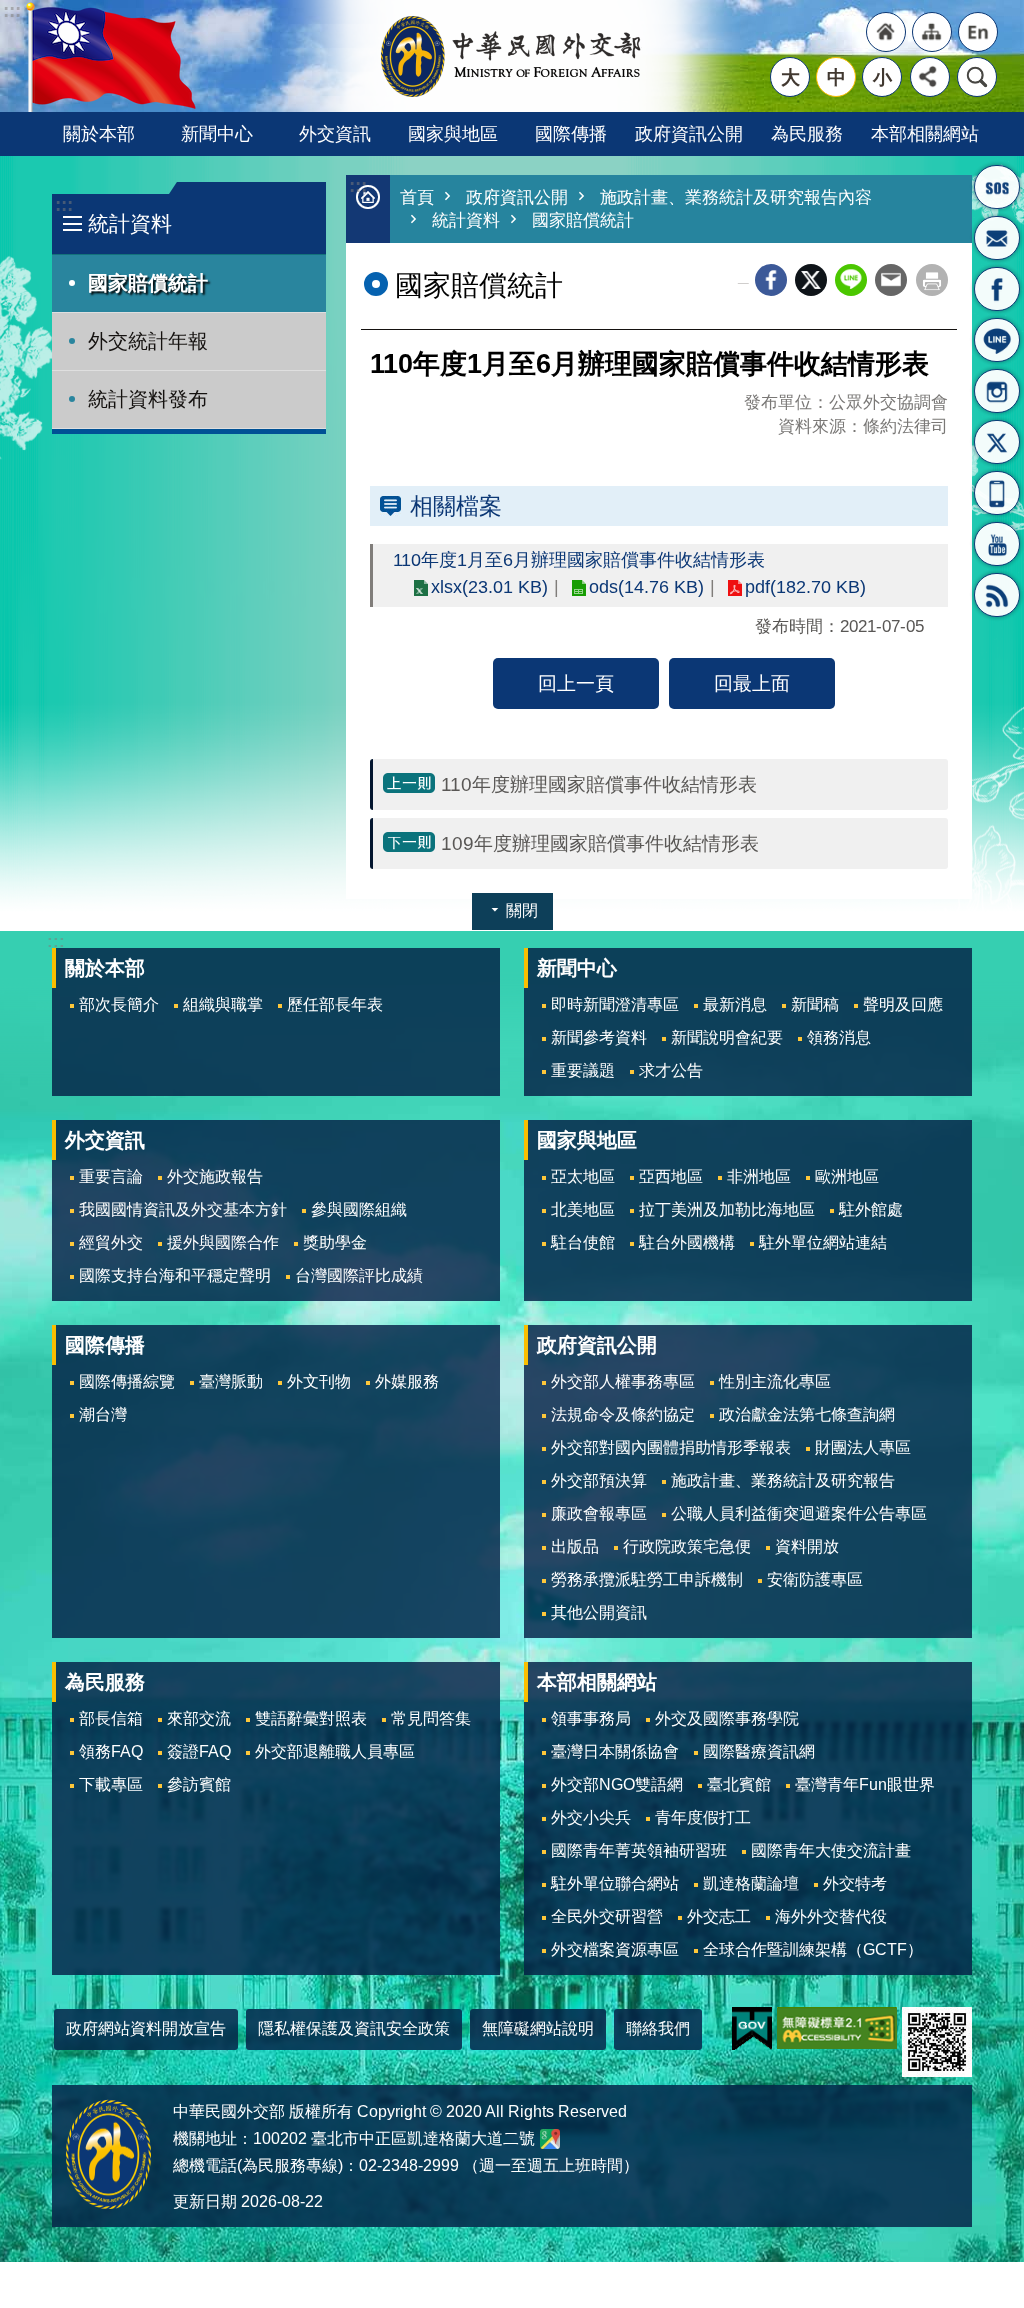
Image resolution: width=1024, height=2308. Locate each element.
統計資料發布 (148, 399)
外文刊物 (319, 1381)
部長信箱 (997, 238)
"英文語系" (978, 32)
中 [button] (836, 77)
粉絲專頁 (997, 289)
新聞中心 (217, 133)
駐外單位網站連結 (823, 1242)
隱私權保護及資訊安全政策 (354, 2028)
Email (891, 280)
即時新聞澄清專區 (615, 1004)
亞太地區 (583, 1176)
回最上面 (752, 683)
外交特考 (855, 1883)
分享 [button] (930, 77)
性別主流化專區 (775, 1381)
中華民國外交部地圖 (550, 2139)
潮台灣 (103, 1414)
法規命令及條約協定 (623, 1414)
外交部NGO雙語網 (617, 1784)
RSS (997, 595)
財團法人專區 (863, 1447)
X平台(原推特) (997, 442)
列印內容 (932, 280)
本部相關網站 (925, 133)
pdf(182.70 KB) (805, 587)
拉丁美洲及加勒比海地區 (727, 1209)
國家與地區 (453, 133)
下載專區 (111, 1784)
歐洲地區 (847, 1176)
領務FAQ (111, 1751)
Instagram (997, 391)
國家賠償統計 (148, 283)
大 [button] (790, 77)
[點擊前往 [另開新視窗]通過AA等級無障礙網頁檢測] (837, 2028)
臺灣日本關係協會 (615, 1751)
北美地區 (583, 1209)
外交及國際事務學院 (727, 1718)
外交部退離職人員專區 (335, 1751)
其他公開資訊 (599, 1612)
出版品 (575, 1546)
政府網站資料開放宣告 (146, 2028)
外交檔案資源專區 (615, 1949)
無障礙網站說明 (538, 2028)
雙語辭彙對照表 (311, 1718)
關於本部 (99, 133)
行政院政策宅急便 (687, 1546)
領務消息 (839, 1037)
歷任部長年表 (335, 1004)
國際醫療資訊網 (759, 1751)
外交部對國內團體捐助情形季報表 (671, 1447)
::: (64, 204)
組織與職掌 (223, 1004)
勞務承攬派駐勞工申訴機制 (647, 1579)
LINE (997, 340)
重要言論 (111, 1176)
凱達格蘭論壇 (751, 1883)
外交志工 (719, 1916)
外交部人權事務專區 (623, 1381)
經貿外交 (111, 1242)
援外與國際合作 (223, 1242)
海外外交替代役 (831, 1916)
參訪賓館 (199, 1784)
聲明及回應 (903, 1004)
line (851, 280)
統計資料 (466, 220)
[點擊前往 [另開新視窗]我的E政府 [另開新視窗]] (752, 2028)
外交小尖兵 (591, 1817)
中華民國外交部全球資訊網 (512, 56)
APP (997, 493)
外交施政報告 (215, 1176)
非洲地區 (759, 1176)
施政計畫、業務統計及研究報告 (783, 1480)
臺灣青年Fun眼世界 (865, 1784)
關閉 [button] (522, 910)
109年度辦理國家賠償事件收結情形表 (600, 843)
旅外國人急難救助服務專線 (997, 187)
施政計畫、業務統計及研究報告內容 (736, 197)
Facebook (771, 280)
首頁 (417, 197)
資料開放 (807, 1546)
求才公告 (671, 1070)
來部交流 (199, 1718)
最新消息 (735, 1004)
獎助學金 (335, 1242)
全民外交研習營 (607, 1916)
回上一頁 (576, 683)
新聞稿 (815, 1004)
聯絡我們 (658, 2028)
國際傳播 (571, 133)
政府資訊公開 (689, 133)
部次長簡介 (119, 1004)
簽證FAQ (199, 1751)
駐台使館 (583, 1242)
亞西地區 (671, 1176)
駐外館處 (871, 1209)
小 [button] (882, 77)
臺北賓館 (739, 1784)
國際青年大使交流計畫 (831, 1850)
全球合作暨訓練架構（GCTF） (813, 1949)
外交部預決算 (599, 1480)
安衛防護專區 (815, 1579)
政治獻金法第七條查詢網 (807, 1414)
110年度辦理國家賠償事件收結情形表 (599, 784)
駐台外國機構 (687, 1242)
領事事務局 (591, 1718)
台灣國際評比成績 (359, 1275)
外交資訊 (335, 133)
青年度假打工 (703, 1817)
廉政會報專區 (599, 1513)
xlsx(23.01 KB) (489, 587)
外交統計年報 (148, 341)
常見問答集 (431, 1718)
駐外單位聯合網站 (615, 1883)
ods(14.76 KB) (646, 587)
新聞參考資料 (599, 1037)
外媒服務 (407, 1381)
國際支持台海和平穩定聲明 (175, 1275)
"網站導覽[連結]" (932, 32)
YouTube (997, 544)
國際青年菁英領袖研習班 (639, 1850)
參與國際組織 (359, 1209)
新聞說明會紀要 (727, 1037)
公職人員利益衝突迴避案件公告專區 (799, 1513)
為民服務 (807, 133)
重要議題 (583, 1070)
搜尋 (977, 77)
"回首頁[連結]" (886, 32)
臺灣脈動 (231, 1381)
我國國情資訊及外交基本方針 (183, 1209)
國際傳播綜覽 (127, 1381)
